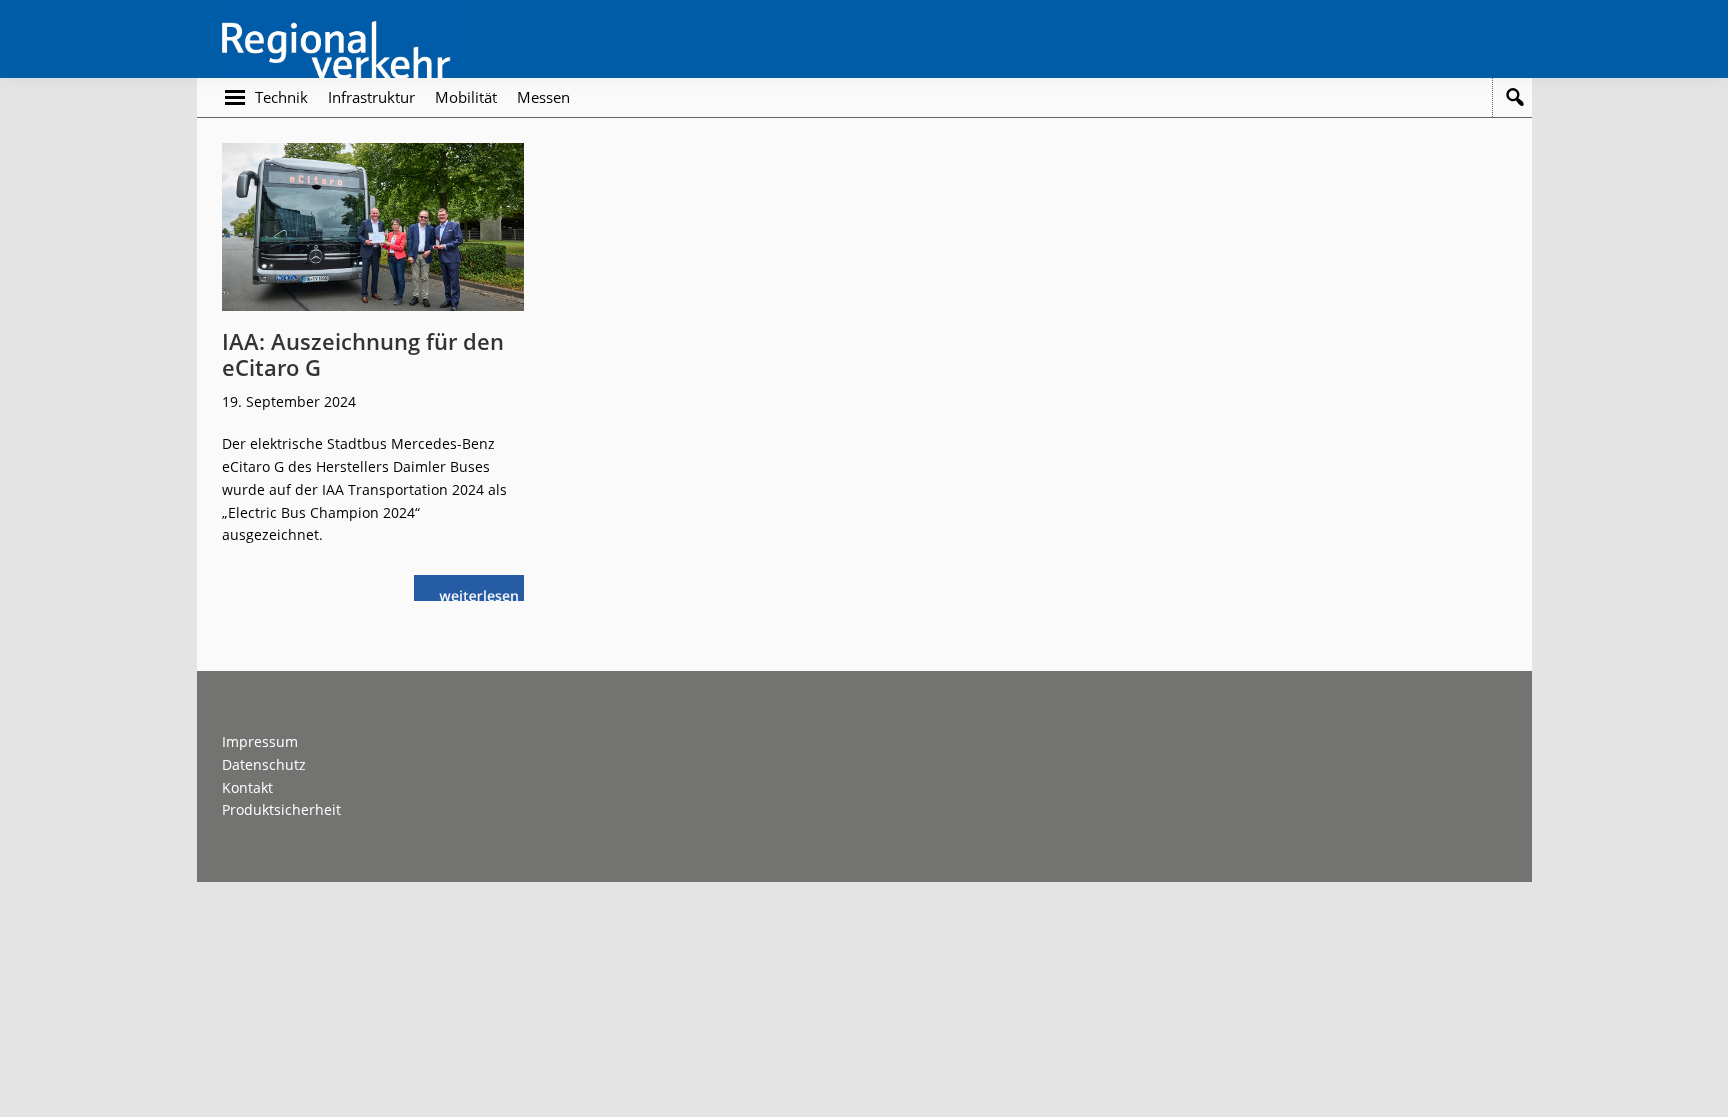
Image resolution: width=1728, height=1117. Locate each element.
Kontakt (247, 787)
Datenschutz (264, 764)
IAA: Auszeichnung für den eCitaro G (363, 354)
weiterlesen (484, 593)
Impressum (260, 741)
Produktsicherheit (281, 809)
